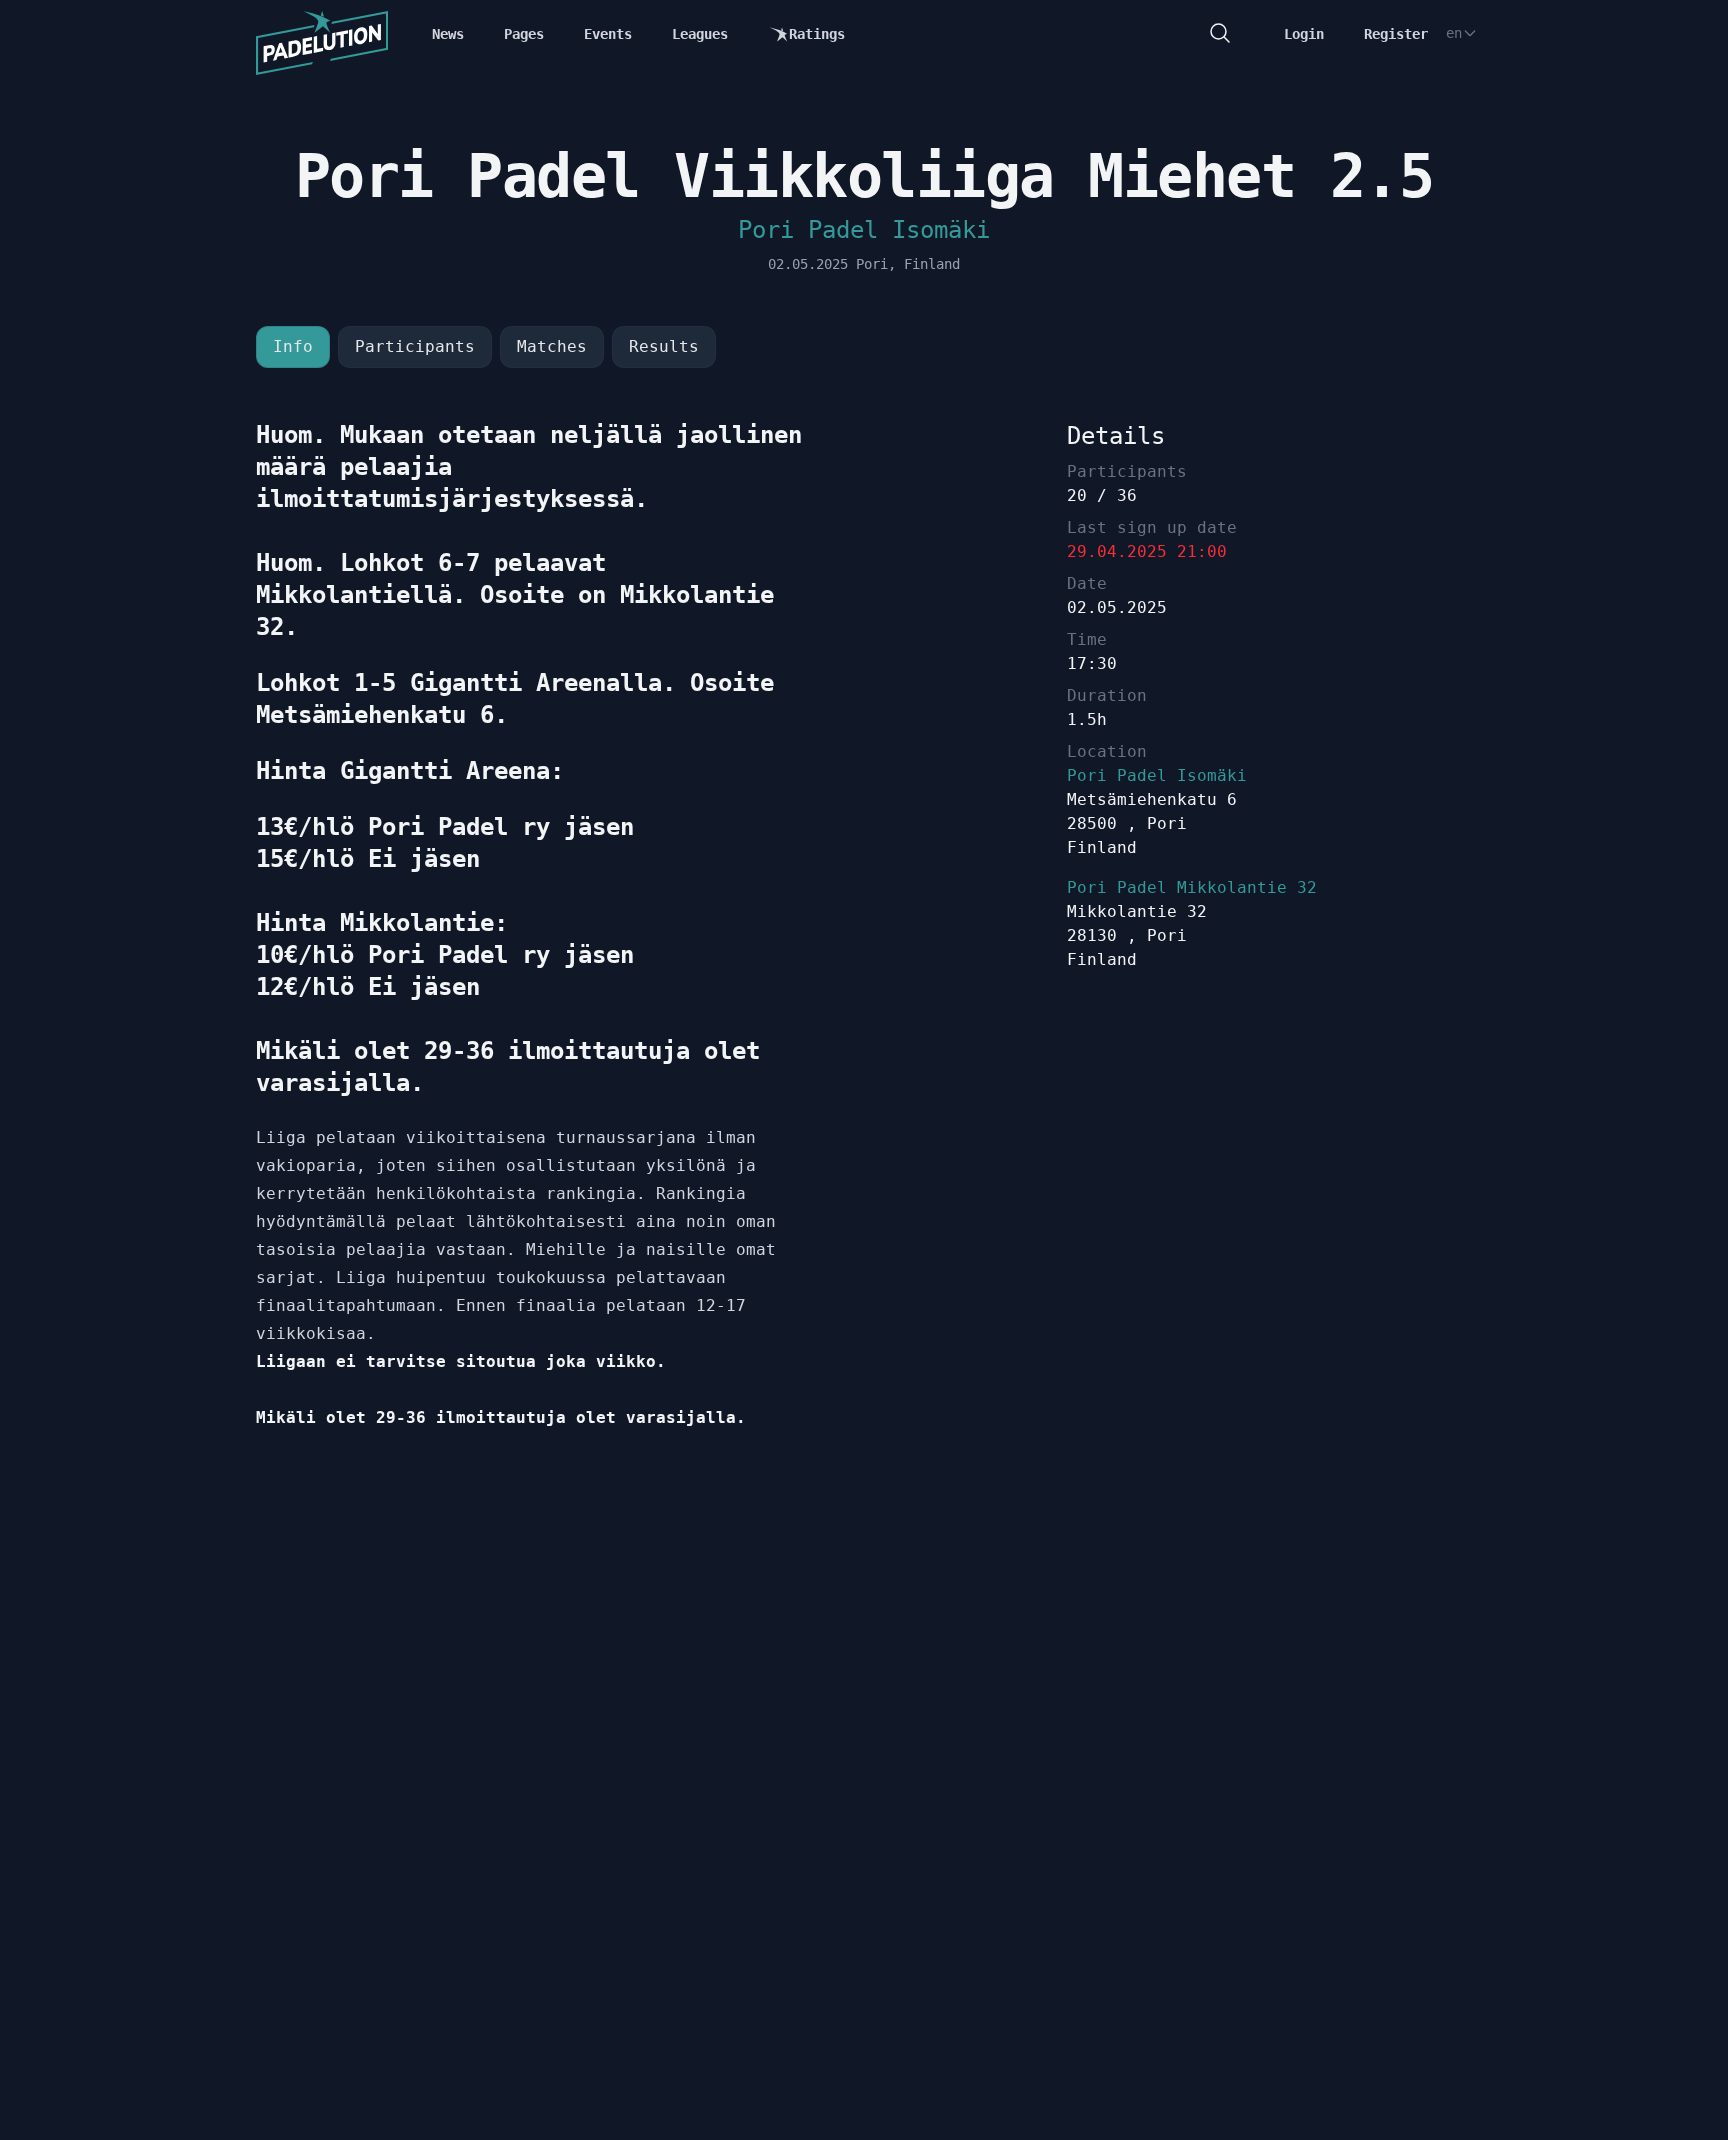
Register (1396, 34)
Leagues (700, 34)
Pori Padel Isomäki (864, 230)
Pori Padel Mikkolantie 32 (1192, 887)
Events (608, 34)
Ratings (817, 34)
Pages (524, 34)
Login (1304, 34)
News (448, 34)
